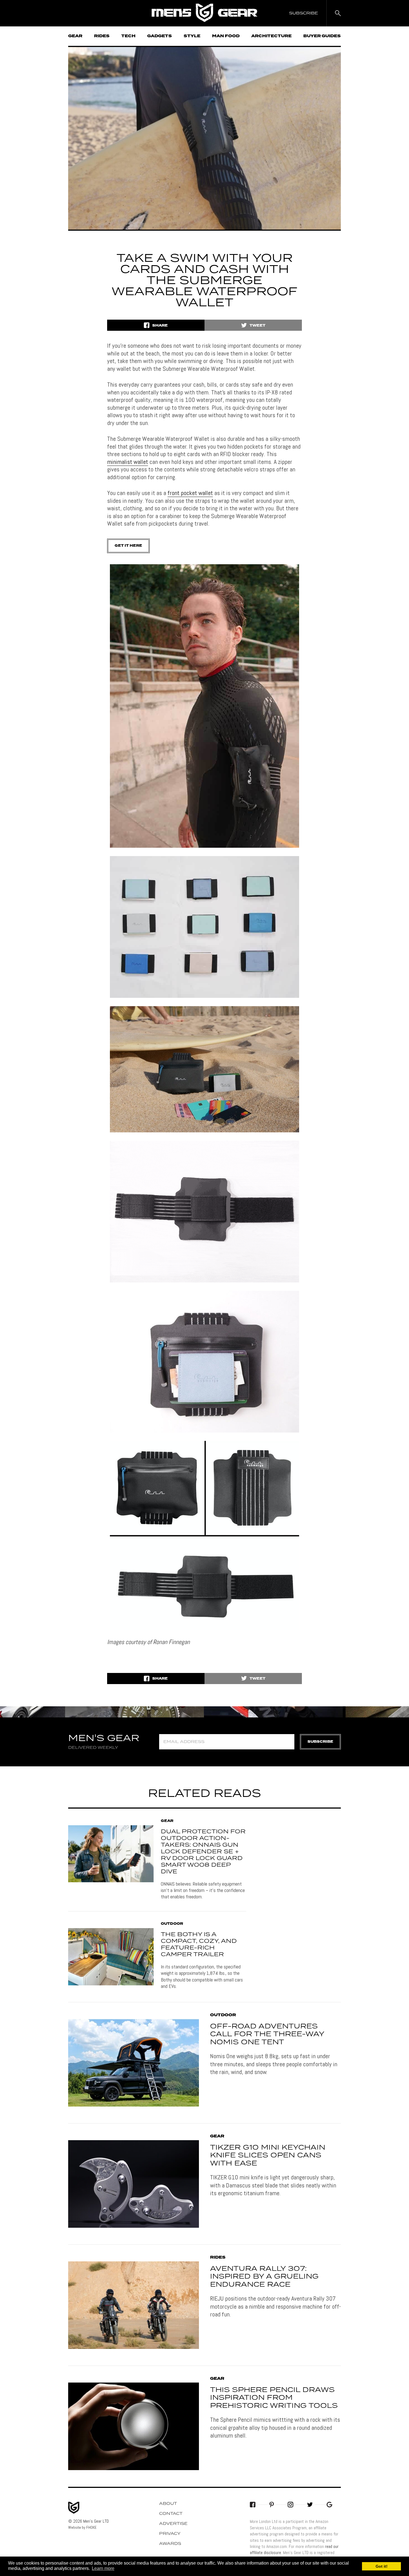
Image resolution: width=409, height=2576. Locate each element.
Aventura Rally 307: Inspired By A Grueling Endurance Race (264, 2277)
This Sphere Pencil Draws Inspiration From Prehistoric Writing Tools (274, 2398)
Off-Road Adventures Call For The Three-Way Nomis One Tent (267, 2035)
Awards (170, 2544)
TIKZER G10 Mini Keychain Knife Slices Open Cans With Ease (268, 2156)
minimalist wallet (128, 462)
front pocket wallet (190, 493)
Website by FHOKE (82, 2527)
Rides (102, 36)
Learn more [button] (103, 2568)
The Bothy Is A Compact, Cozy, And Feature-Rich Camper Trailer (199, 1945)
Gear (75, 36)
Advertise (173, 2524)
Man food (226, 36)
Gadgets (160, 36)
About (168, 2504)
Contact (171, 2514)
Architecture (271, 36)
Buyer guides (322, 36)
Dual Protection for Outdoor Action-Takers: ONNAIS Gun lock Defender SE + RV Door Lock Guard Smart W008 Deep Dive (203, 1852)
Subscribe (320, 1742)
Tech (128, 36)
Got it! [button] (382, 2566)
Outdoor (172, 1924)
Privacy (170, 2534)
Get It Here (128, 546)
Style (192, 36)
